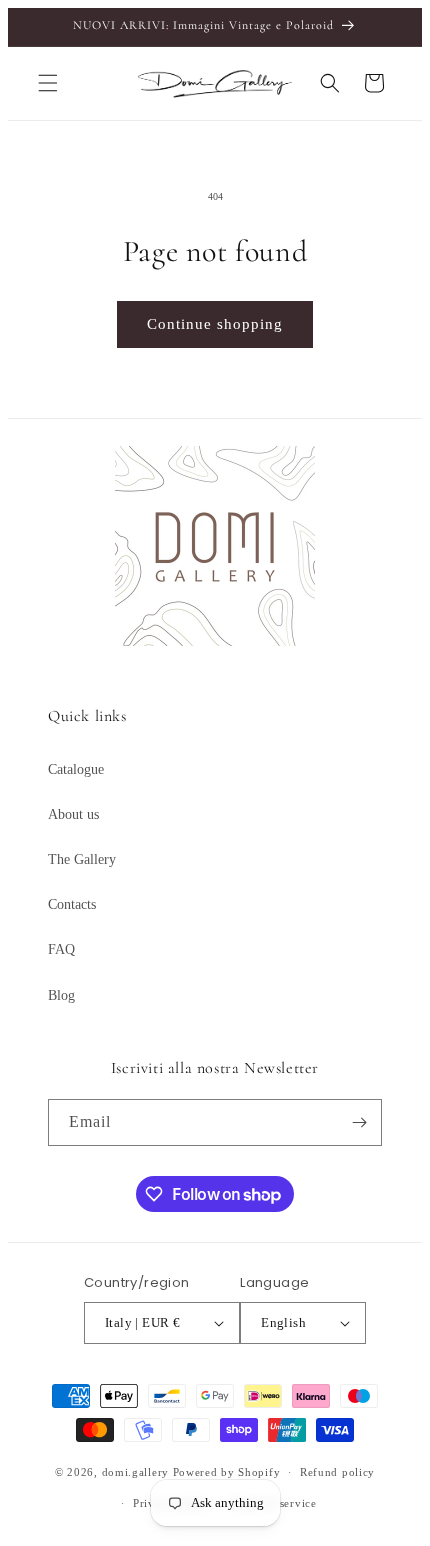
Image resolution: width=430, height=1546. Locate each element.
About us (73, 814)
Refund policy (337, 1472)
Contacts (72, 904)
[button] (48, 83)
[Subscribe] (359, 1122)
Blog (61, 995)
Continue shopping (215, 324)
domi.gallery (135, 1472)
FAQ (61, 949)
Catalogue (76, 769)
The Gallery (82, 859)
